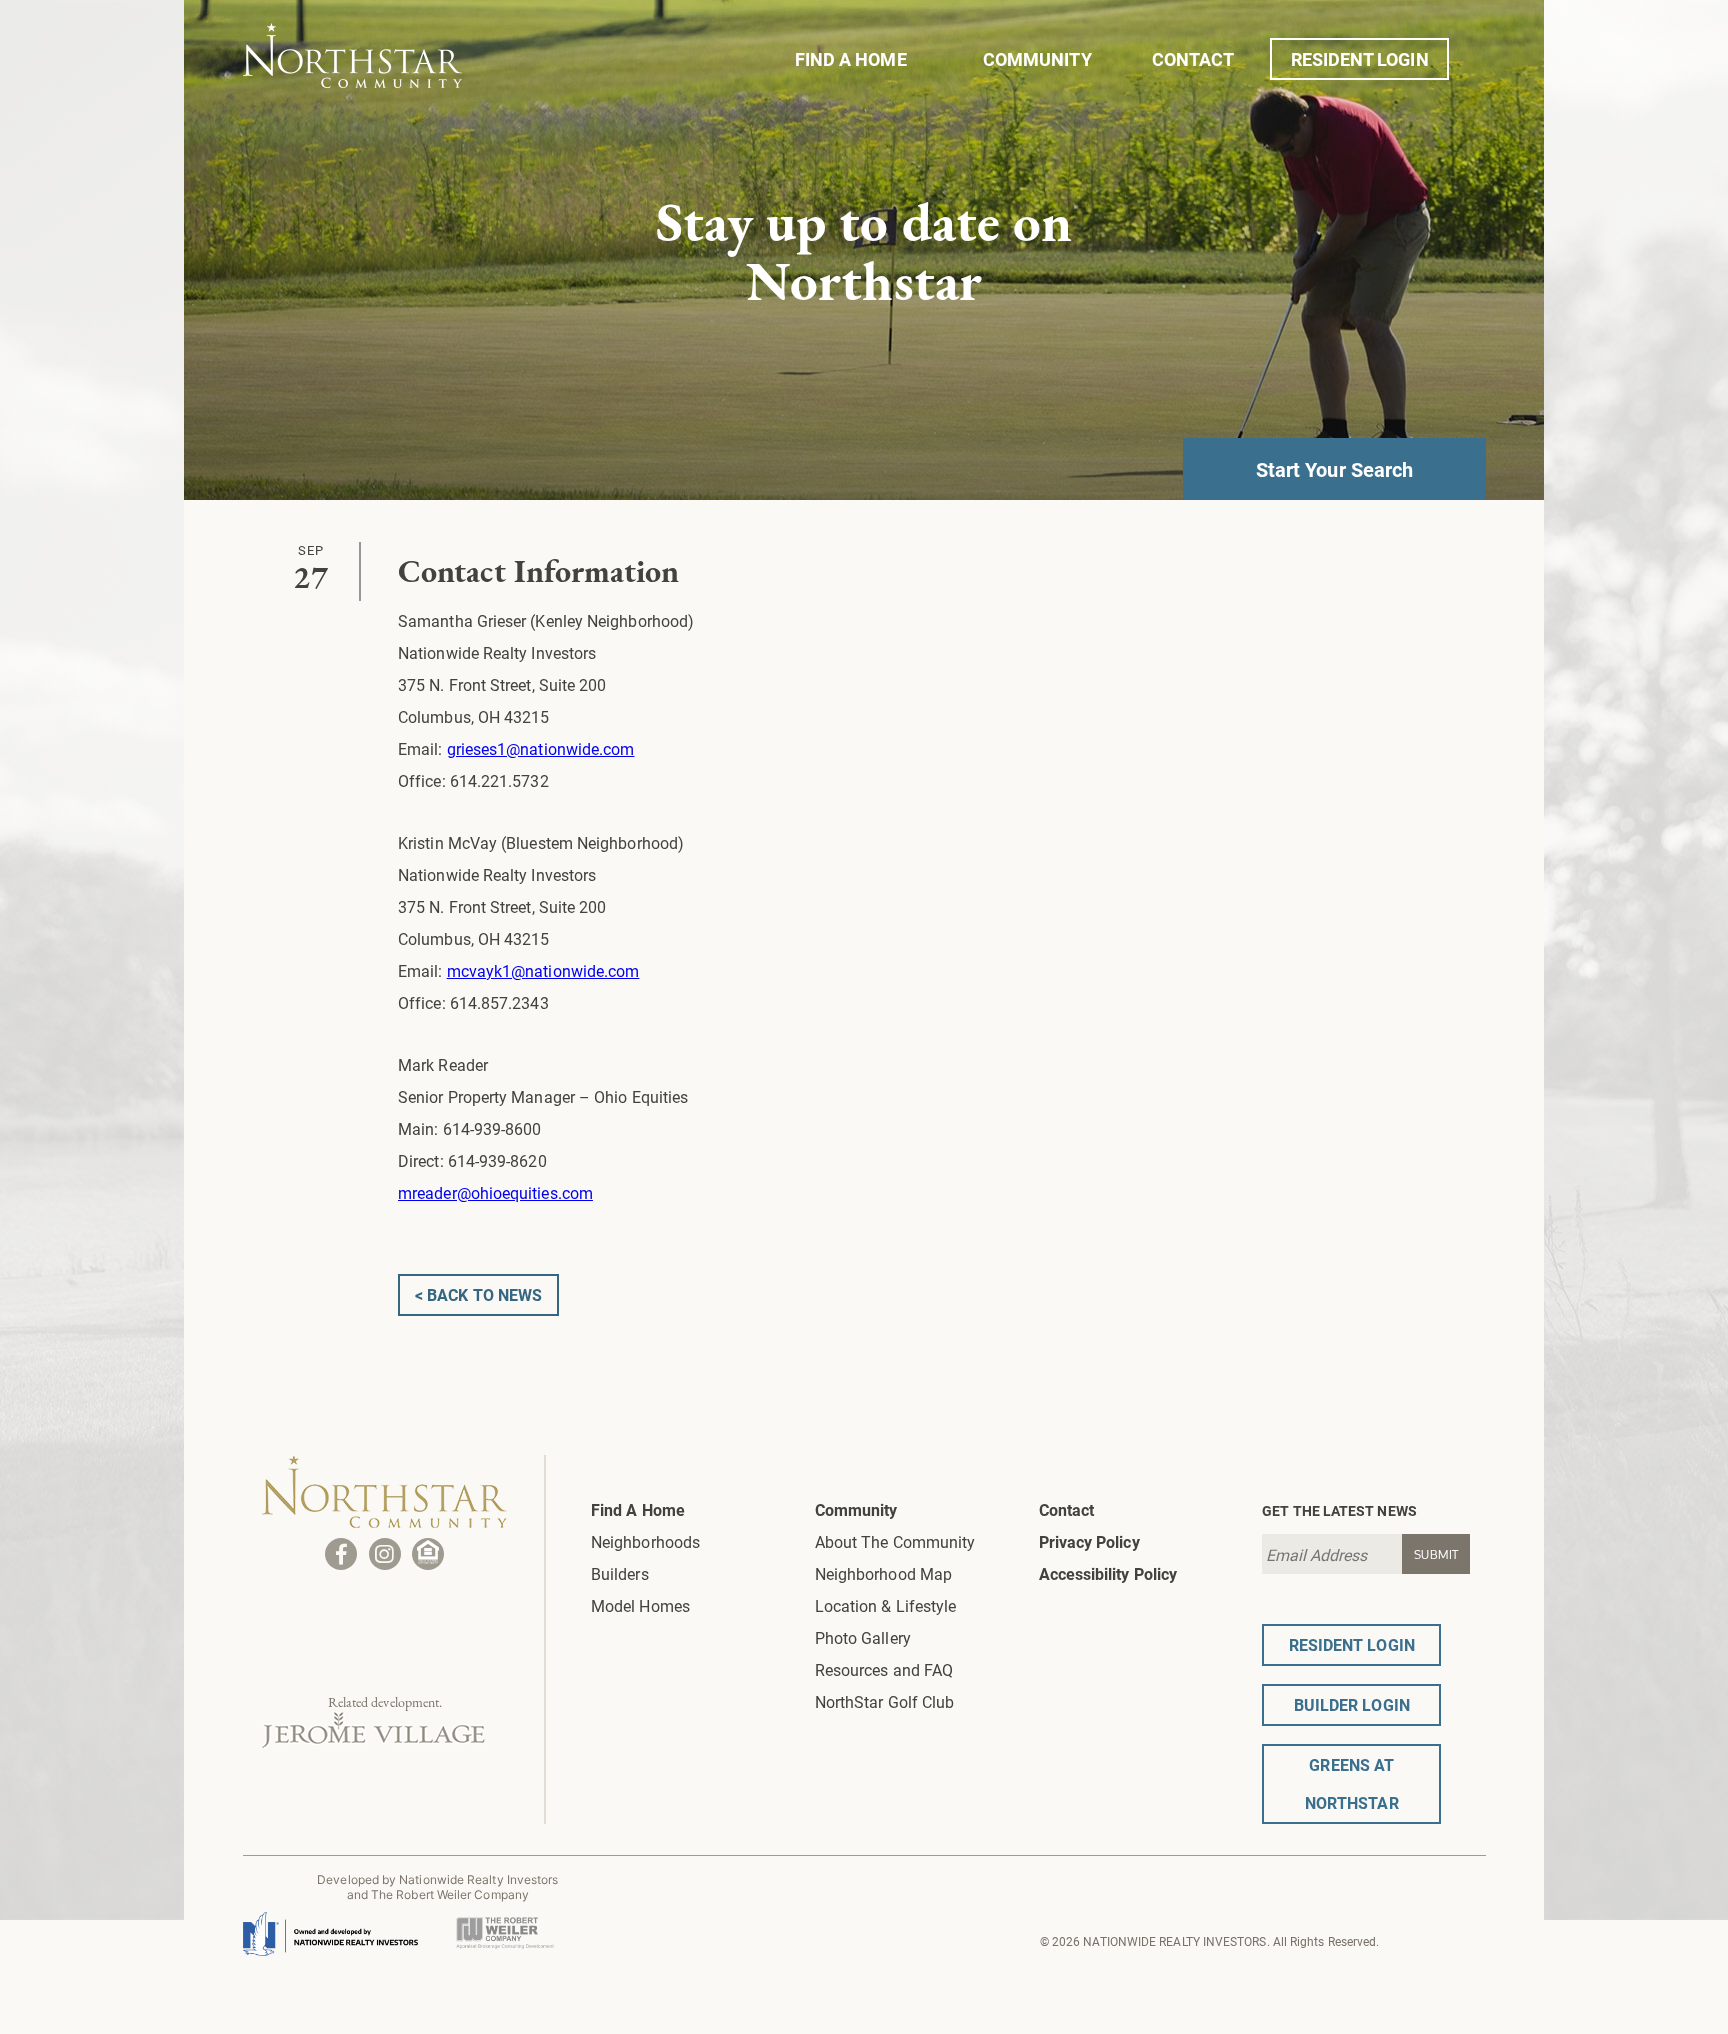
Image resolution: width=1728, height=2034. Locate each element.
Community (1037, 59)
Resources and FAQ (884, 1669)
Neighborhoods (645, 1541)
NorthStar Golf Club (885, 1701)
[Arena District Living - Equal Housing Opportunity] (428, 1554)
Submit (1436, 1554)
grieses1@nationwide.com (541, 748)
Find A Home (851, 59)
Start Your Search (1334, 469)
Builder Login (1352, 1704)
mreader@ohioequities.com (495, 1192)
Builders (620, 1573)
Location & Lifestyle (886, 1605)
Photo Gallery (863, 1637)
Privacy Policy (1089, 1541)
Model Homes (640, 1605)
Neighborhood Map (883, 1573)
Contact (1193, 59)
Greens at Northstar (1352, 1783)
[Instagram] (385, 1554)
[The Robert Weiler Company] (505, 1923)
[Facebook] (341, 1554)
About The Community (895, 1541)
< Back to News (478, 1294)
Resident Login (1360, 59)
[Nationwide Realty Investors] (330, 1926)
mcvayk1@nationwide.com (543, 970)
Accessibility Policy (1108, 1573)
